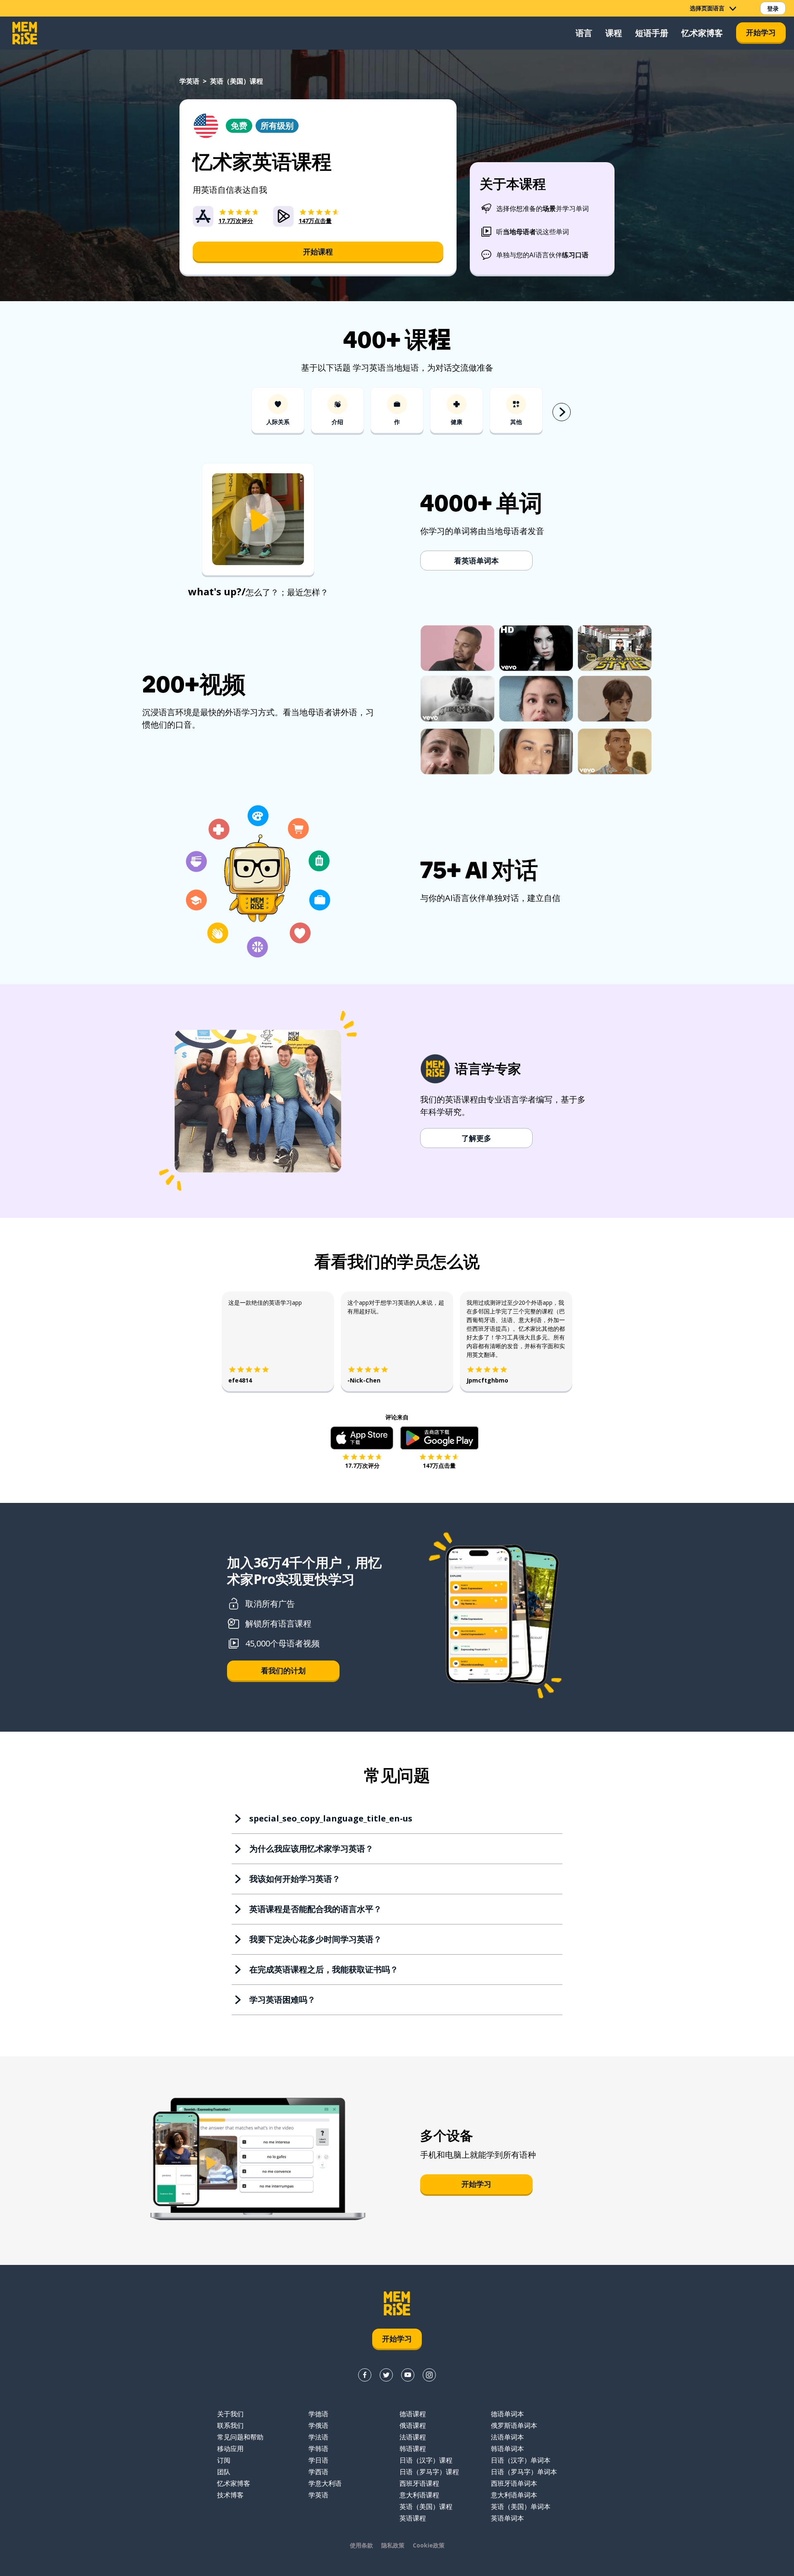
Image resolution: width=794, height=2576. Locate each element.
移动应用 (230, 2449)
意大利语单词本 (514, 2495)
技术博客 (230, 2495)
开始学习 (761, 32)
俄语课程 (413, 2425)
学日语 (318, 2460)
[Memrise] (25, 33)
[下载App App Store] (362, 1438)
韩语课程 (413, 2449)
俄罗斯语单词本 (514, 2425)
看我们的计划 (283, 1670)
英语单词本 (507, 2518)
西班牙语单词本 (514, 2483)
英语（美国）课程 (426, 2507)
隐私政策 (393, 2545)
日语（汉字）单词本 (521, 2460)
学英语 (189, 81)
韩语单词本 (507, 2449)
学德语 (318, 2414)
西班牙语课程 (419, 2483)
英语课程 (413, 2518)
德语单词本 (507, 2414)
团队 (224, 2472)
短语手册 (652, 33)
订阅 (224, 2460)
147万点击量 (439, 1465)
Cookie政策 (429, 2545)
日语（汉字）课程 (426, 2460)
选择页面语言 (707, 8)
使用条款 (361, 2545)
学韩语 (318, 2449)
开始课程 (318, 252)
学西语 (318, 2472)
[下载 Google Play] (439, 1438)
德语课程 (413, 2414)
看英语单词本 (476, 561)
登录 (773, 8)
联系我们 (230, 2425)
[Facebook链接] (365, 2375)
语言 (584, 33)
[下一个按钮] (562, 412)
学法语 (318, 2437)
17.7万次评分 (362, 1465)
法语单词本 (507, 2437)
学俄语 (318, 2425)
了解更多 (476, 1138)
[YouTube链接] (408, 2375)
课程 (614, 33)
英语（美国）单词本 (521, 2507)
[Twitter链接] (386, 2375)
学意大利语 (325, 2483)
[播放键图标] (258, 520)
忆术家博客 (702, 33)
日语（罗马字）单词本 (524, 2472)
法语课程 (413, 2437)
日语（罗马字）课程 (429, 2472)
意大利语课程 (419, 2495)
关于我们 (230, 2414)
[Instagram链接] (429, 2375)
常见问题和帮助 (240, 2437)
